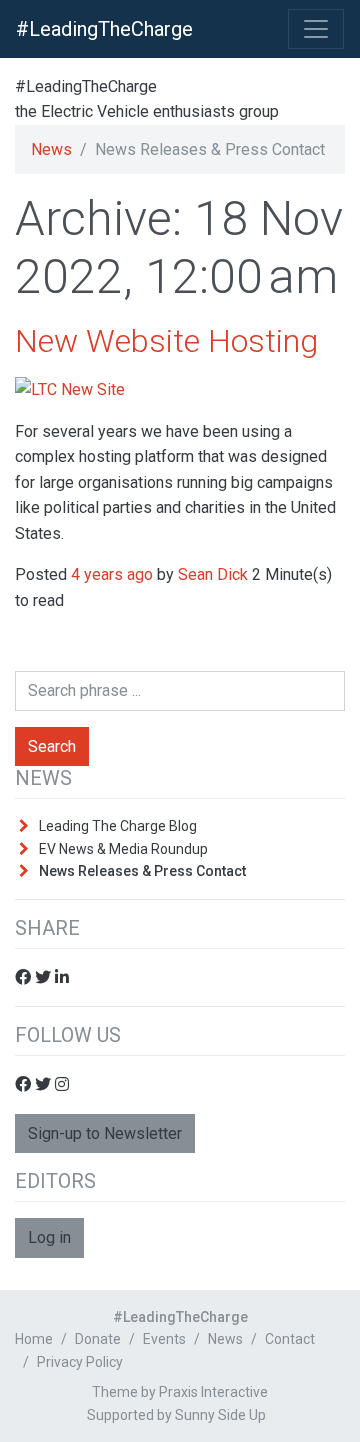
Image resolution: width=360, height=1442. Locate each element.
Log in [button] (49, 1237)
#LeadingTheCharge (104, 29)
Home (34, 1339)
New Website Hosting (166, 341)
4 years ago (112, 574)
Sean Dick (213, 574)
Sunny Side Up (220, 1415)
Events (164, 1339)
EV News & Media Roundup (123, 849)
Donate (98, 1339)
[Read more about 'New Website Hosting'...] (70, 388)
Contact (290, 1339)
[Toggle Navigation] (316, 29)
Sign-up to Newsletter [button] (105, 1133)
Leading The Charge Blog (118, 826)
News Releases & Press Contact (142, 871)
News (51, 149)
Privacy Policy (80, 1362)
